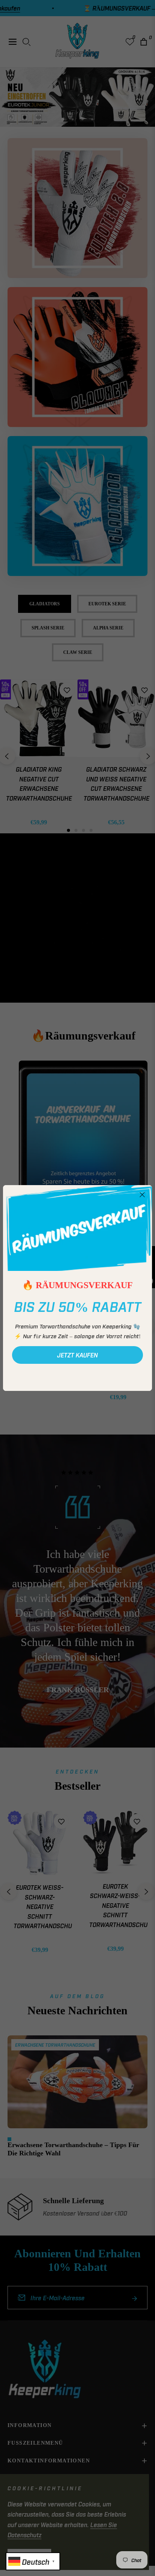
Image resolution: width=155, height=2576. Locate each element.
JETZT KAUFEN (77, 1355)
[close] (142, 1195)
